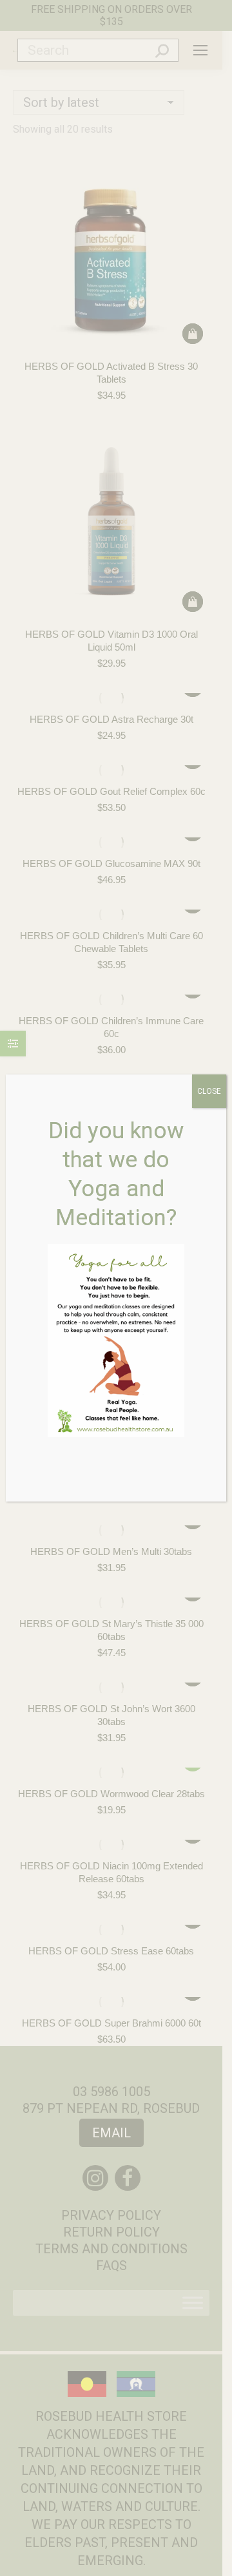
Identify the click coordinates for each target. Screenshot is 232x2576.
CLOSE (209, 1091)
